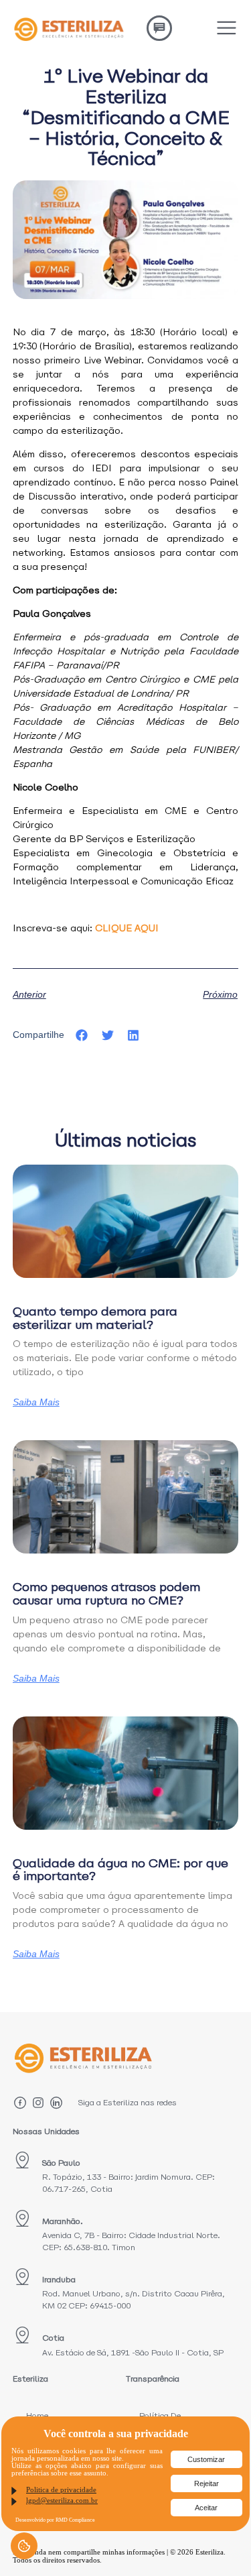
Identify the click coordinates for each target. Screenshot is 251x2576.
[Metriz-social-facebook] (20, 2103)
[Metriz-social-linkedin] (56, 2103)
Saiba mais (36, 1402)
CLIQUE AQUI (127, 928)
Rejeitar (206, 2483)
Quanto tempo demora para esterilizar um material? (95, 1318)
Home (37, 2415)
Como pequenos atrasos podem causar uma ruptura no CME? (106, 1593)
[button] (82, 1036)
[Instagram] (38, 2103)
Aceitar (206, 2508)
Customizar (206, 2459)
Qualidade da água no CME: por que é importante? (120, 1870)
